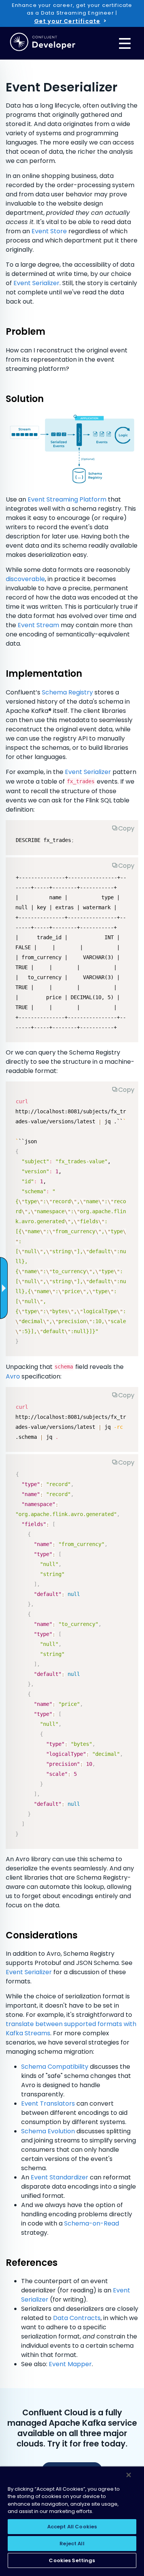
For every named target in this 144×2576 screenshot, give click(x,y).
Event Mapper (70, 2364)
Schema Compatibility (55, 2067)
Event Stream (38, 625)
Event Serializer (36, 283)
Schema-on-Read (92, 2223)
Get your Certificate (67, 21)
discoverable (25, 579)
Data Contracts (77, 2318)
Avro (13, 1376)
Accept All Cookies (72, 2527)
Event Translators (48, 2103)
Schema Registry (67, 692)
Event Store (49, 231)
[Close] (129, 2475)
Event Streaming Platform (67, 499)
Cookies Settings (72, 2560)
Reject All (72, 2544)
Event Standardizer (60, 2177)
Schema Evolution (48, 2131)
